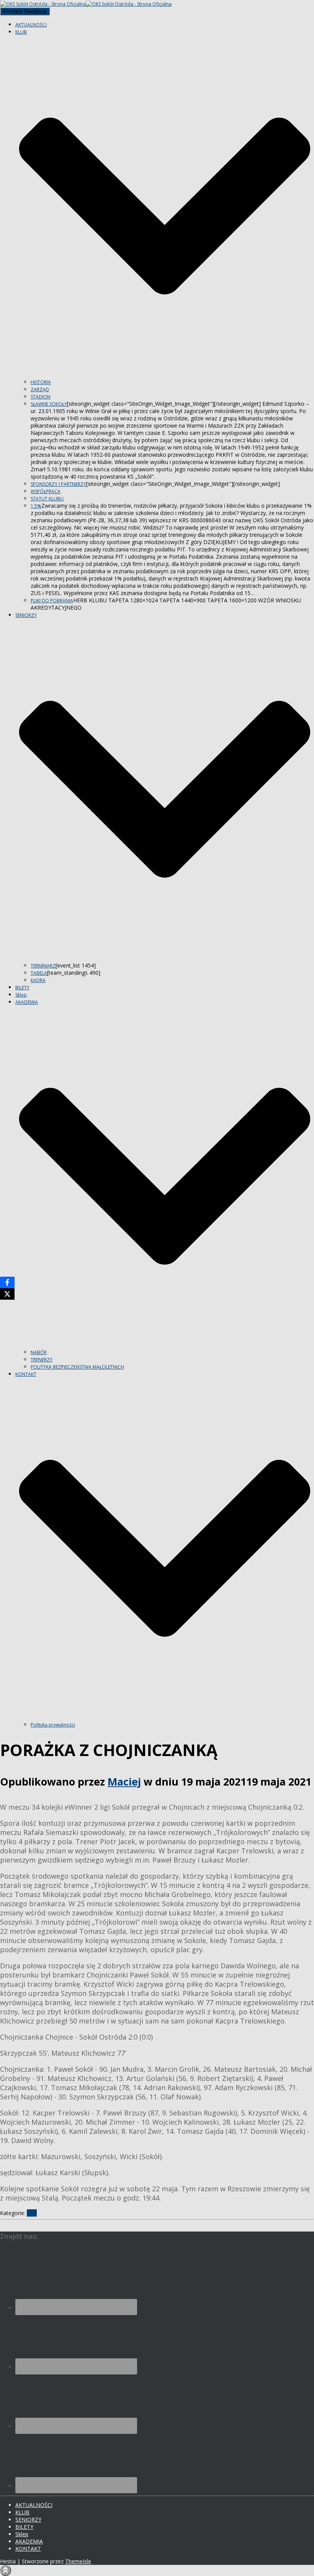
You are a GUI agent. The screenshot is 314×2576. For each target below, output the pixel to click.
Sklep (21, 995)
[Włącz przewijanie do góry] (6, 2570)
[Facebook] (7, 1282)
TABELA (39, 973)
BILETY (22, 988)
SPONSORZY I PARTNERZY (58, 484)
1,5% (36, 506)
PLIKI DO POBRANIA (52, 601)
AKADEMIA (29, 2541)
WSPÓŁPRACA (46, 491)
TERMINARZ (43, 966)
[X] (7, 1294)
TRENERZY (42, 1360)
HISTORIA (41, 382)
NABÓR (39, 1352)
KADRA (38, 980)
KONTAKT (28, 2549)
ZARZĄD (40, 389)
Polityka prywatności (53, 1725)
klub (32, 2213)
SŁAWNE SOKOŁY (49, 404)
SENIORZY (28, 2519)
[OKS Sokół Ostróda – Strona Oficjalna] (86, 4)
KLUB (22, 2512)
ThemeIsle (78, 2561)
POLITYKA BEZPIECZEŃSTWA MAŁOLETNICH (77, 1367)
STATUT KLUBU (47, 499)
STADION (41, 397)
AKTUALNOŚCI (31, 25)
